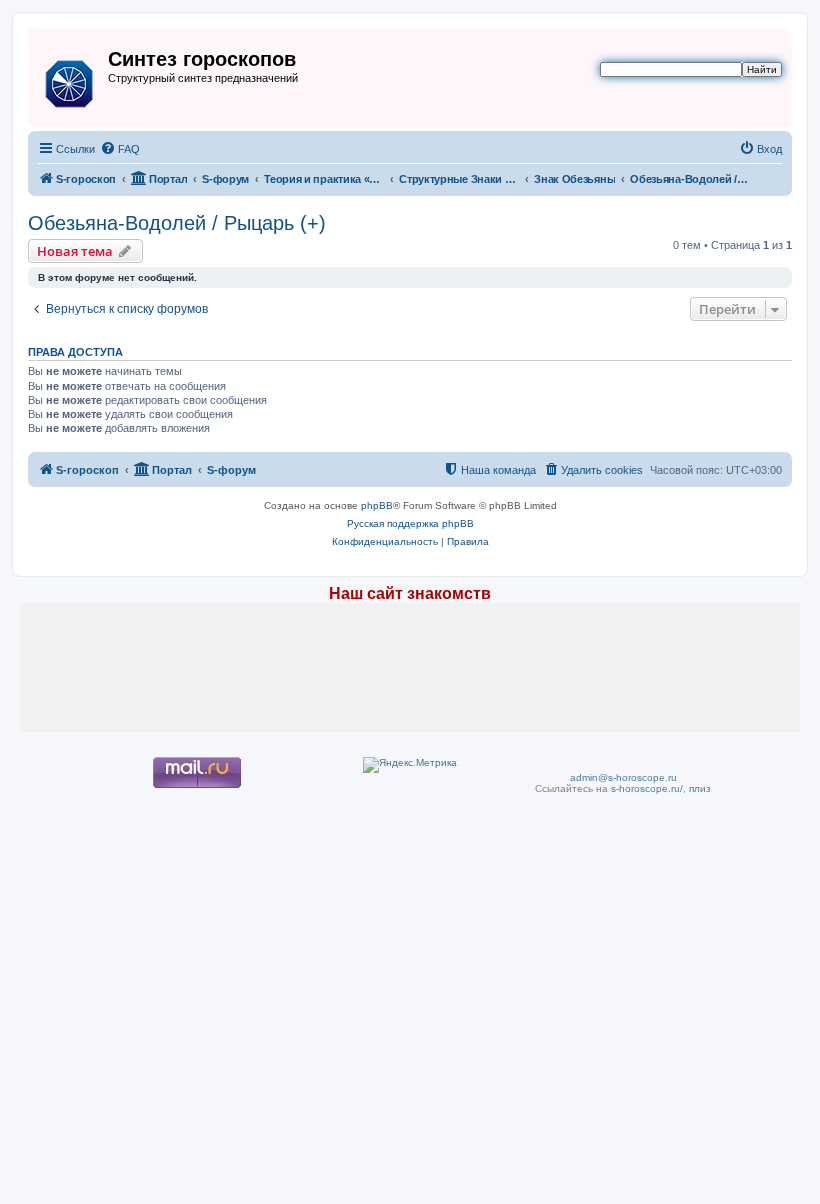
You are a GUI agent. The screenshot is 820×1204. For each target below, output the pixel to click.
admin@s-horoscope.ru (623, 777)
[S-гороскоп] (70, 80)
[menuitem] (120, 149)
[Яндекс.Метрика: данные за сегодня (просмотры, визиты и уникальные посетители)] (410, 765)
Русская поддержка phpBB (410, 523)
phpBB (377, 505)
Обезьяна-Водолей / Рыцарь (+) (177, 223)
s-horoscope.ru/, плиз (661, 788)
